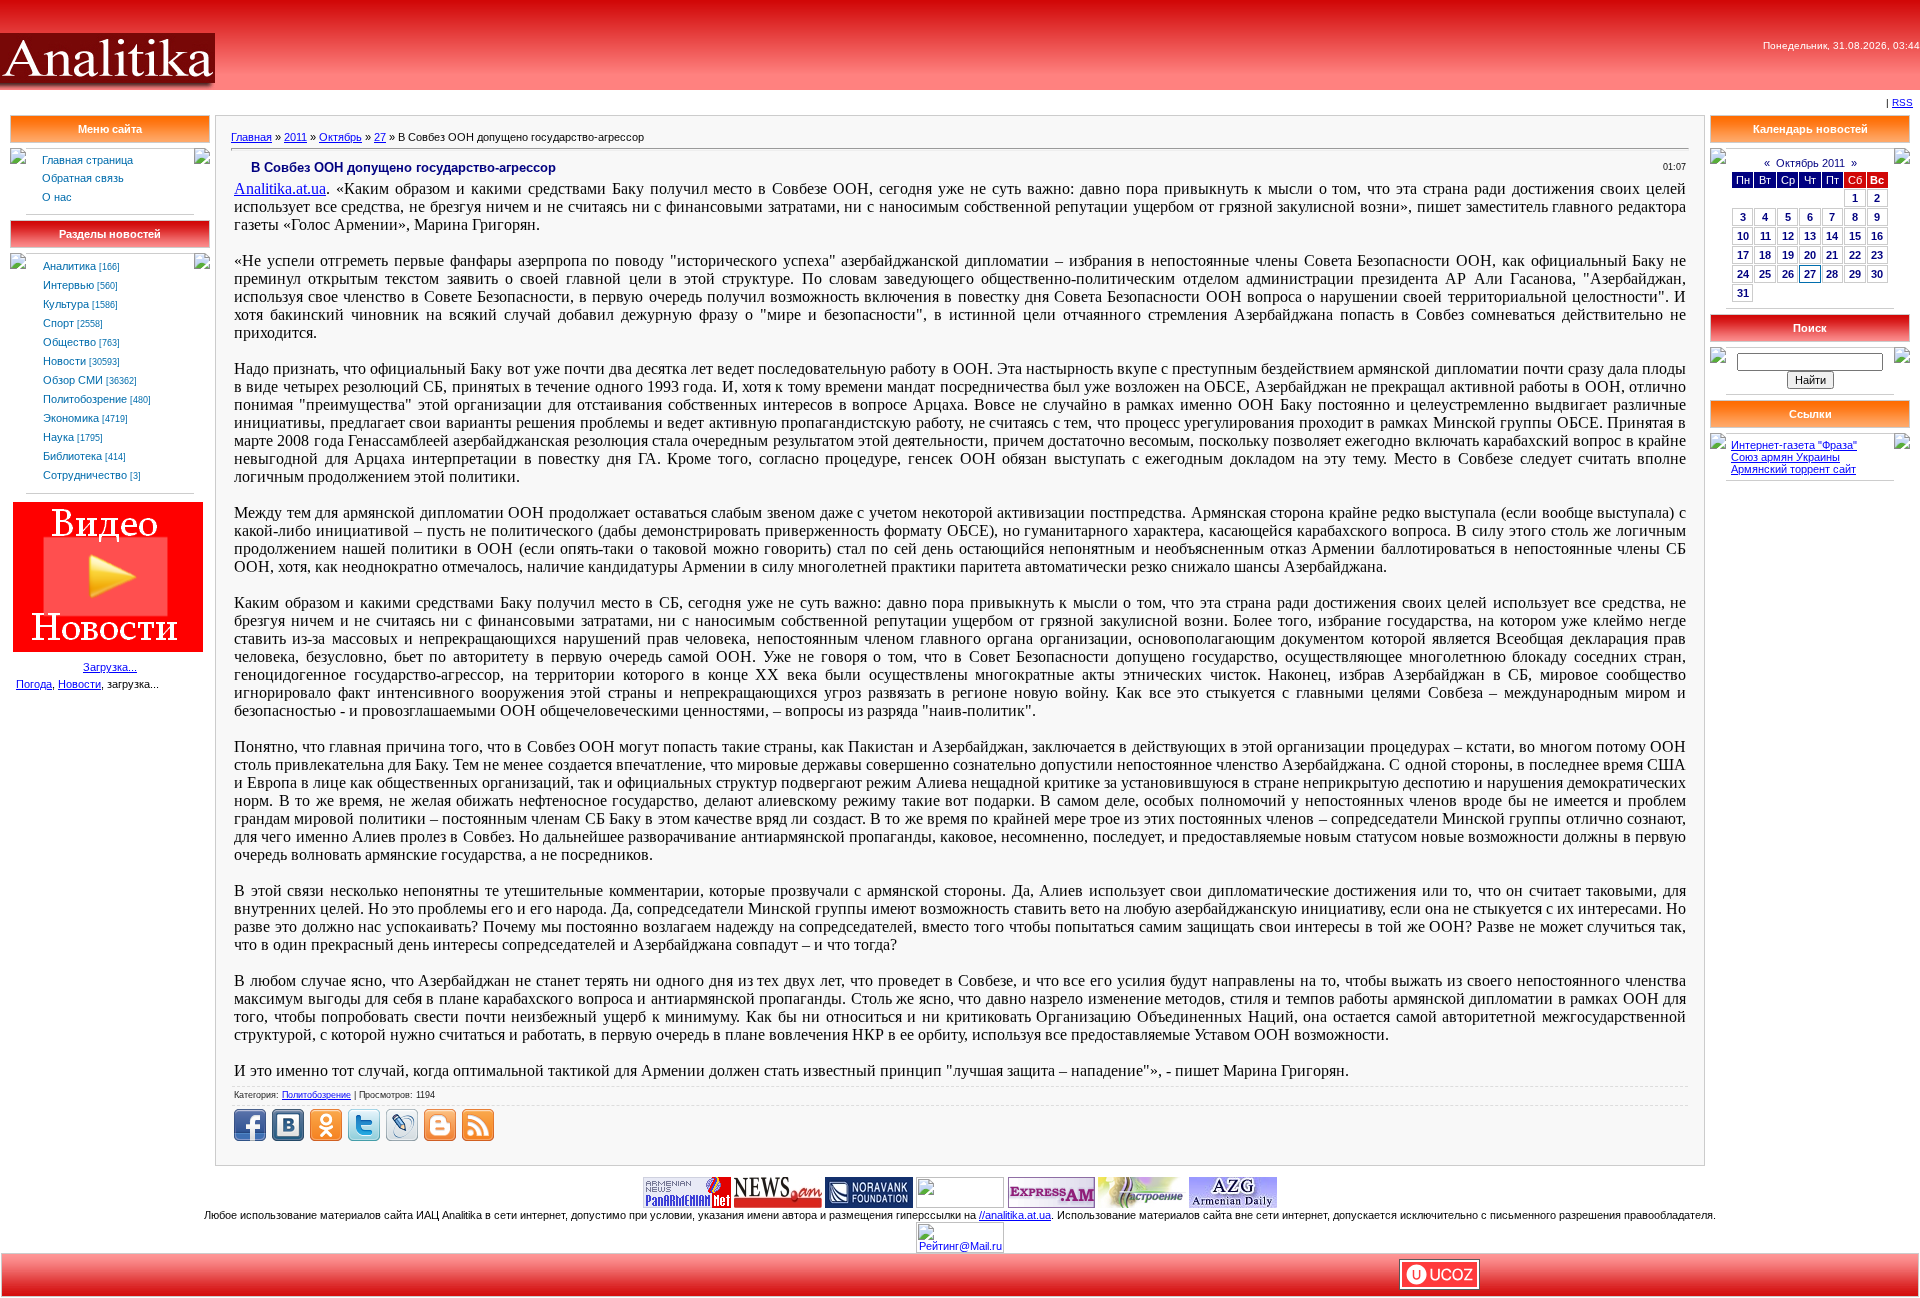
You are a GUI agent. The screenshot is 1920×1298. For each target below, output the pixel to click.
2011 (295, 137)
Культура (66, 304)
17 (1743, 255)
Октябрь (340, 137)
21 (1832, 255)
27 (380, 137)
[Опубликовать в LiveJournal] (402, 1125)
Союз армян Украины (1785, 457)
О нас (57, 197)
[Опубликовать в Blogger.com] (440, 1125)
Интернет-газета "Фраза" (1794, 445)
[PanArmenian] (687, 1191)
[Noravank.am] (869, 1191)
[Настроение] (1142, 1191)
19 (1788, 255)
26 (1788, 274)
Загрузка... (110, 667)
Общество (69, 342)
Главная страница (87, 160)
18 (1765, 255)
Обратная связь (83, 178)
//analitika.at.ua (1015, 1215)
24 (1743, 274)
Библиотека (72, 456)
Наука (58, 437)
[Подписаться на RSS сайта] (478, 1125)
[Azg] (1233, 1191)
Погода (34, 684)
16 (1877, 236)
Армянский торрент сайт (1793, 469)
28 (1832, 274)
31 (1743, 293)
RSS (1902, 102)
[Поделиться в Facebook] (250, 1125)
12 (1788, 236)
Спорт (58, 323)
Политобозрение (85, 399)
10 (1743, 236)
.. (280, 188)
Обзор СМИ (73, 380)
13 (1810, 236)
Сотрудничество (85, 475)
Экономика (71, 418)
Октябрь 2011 (1810, 163)
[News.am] (778, 1191)
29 (1855, 274)
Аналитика (69, 266)
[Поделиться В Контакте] (288, 1125)
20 (1810, 255)
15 (1855, 236)
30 (1877, 274)
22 (1855, 255)
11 (1765, 236)
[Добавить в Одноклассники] (326, 1125)
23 (1877, 255)
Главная (251, 137)
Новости (64, 361)
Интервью (68, 285)
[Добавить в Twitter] (364, 1125)
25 (1765, 274)
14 (1832, 236)
